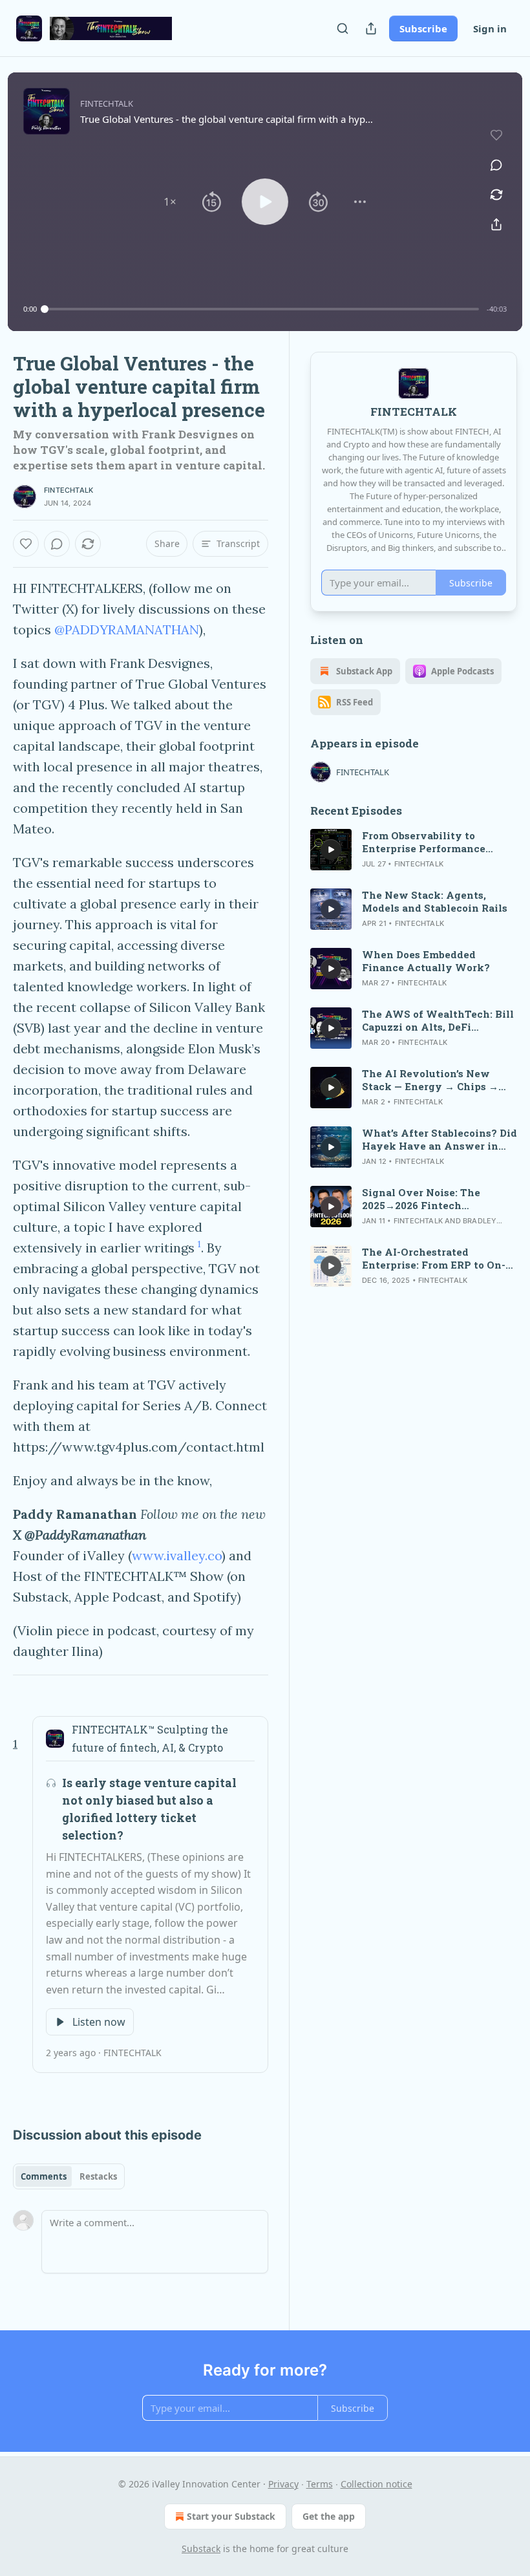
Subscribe (423, 28)
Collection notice (376, 2484)
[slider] (262, 309)
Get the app (329, 2516)
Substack (201, 2549)
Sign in (490, 28)
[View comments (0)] (496, 165)
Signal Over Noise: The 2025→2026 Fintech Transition (421, 1199)
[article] (414, 850)
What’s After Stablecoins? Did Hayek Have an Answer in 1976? (440, 1139)
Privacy (283, 2484)
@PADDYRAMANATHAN (127, 629)
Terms (320, 2484)
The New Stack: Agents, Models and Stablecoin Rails (435, 901)
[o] (331, 850)
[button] (170, 202)
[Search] (343, 28)
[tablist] (69, 2176)
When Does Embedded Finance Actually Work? (426, 961)
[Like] (26, 544)
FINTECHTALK (69, 490)
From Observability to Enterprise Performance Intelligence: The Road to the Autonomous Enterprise (437, 842)
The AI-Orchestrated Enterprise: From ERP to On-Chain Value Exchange (434, 1258)
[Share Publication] (371, 28)
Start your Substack (231, 2516)
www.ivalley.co (177, 1555)
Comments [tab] (44, 2176)
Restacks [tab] (98, 2176)
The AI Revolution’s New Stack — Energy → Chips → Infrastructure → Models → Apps (431, 1080)
